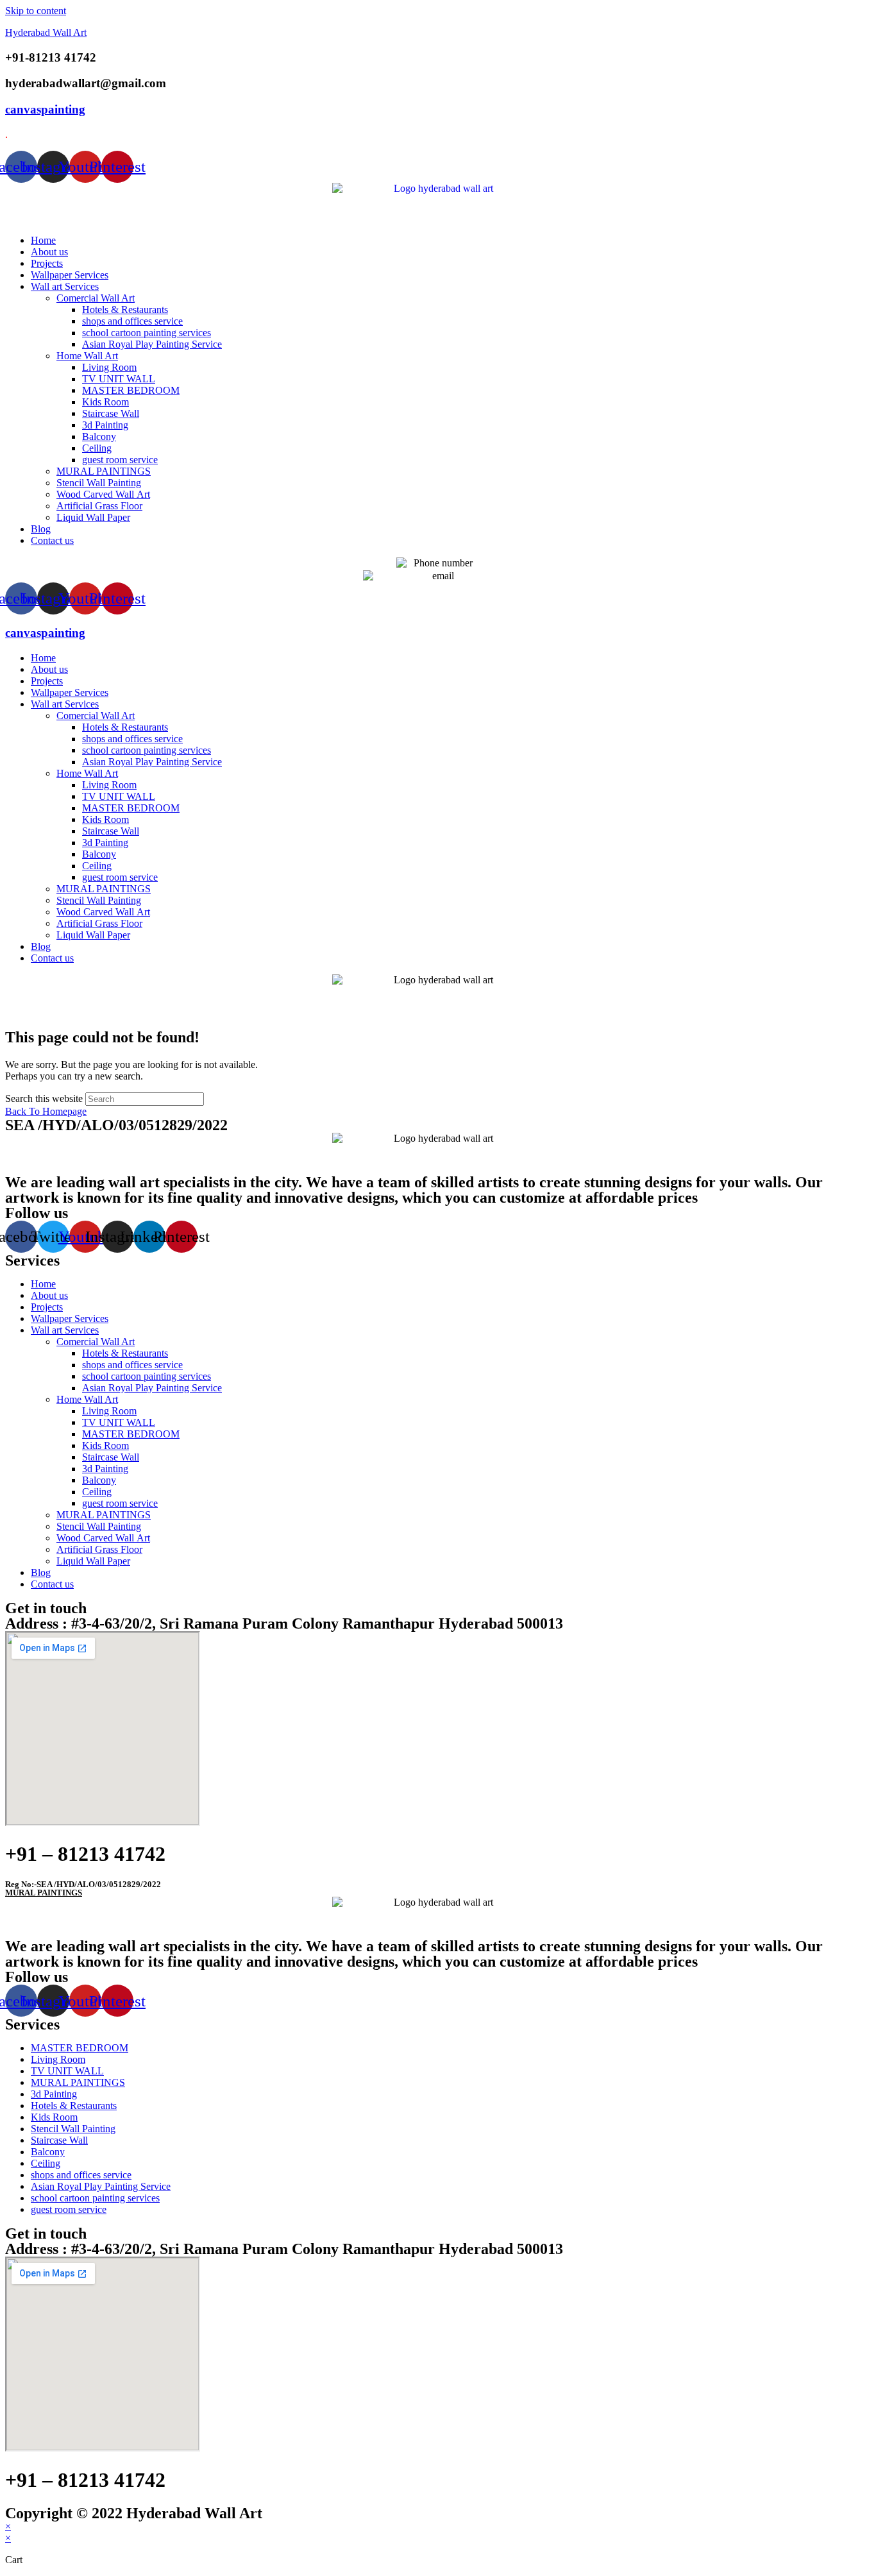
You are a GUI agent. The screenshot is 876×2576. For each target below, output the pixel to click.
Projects (47, 263)
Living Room (109, 367)
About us (49, 252)
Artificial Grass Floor (99, 506)
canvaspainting (45, 109)
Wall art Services (65, 286)
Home (43, 240)
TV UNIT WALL (119, 379)
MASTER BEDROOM (131, 390)
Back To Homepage (46, 1111)
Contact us (52, 540)
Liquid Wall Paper (93, 517)
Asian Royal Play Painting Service (152, 344)
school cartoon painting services (147, 333)
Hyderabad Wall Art (46, 32)
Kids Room (105, 402)
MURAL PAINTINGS (104, 471)
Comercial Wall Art (96, 298)
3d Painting (105, 425)
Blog (41, 529)
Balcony (99, 436)
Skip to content (36, 11)
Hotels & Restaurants (125, 309)
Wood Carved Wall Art (103, 494)
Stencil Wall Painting (99, 483)
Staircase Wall (111, 413)
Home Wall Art (87, 356)
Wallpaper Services (70, 275)
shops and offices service (132, 321)
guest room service (120, 460)
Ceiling (97, 448)
